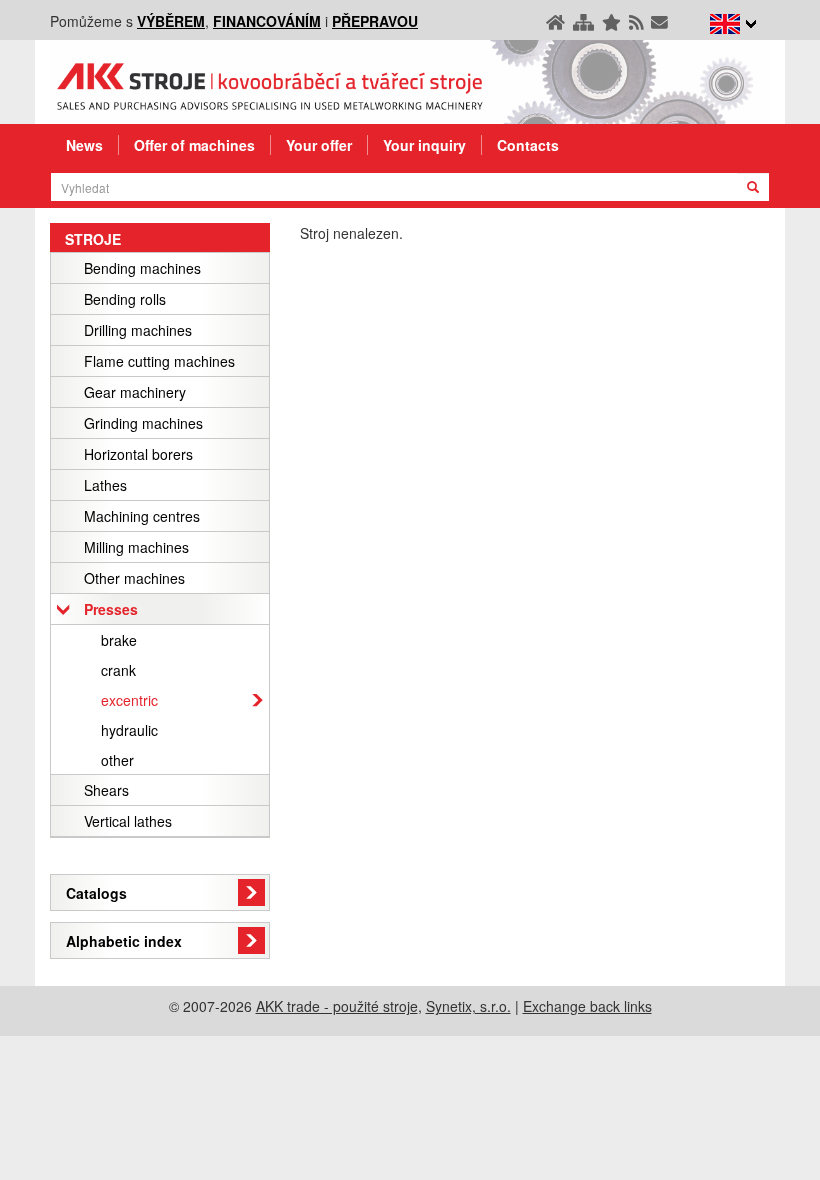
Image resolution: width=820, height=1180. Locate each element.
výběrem (171, 21)
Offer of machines (194, 145)
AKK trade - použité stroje (337, 1006)
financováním (267, 21)
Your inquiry (424, 145)
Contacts (528, 145)
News (84, 145)
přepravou (375, 21)
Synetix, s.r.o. (468, 1006)
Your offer (319, 145)
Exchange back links (587, 1006)
